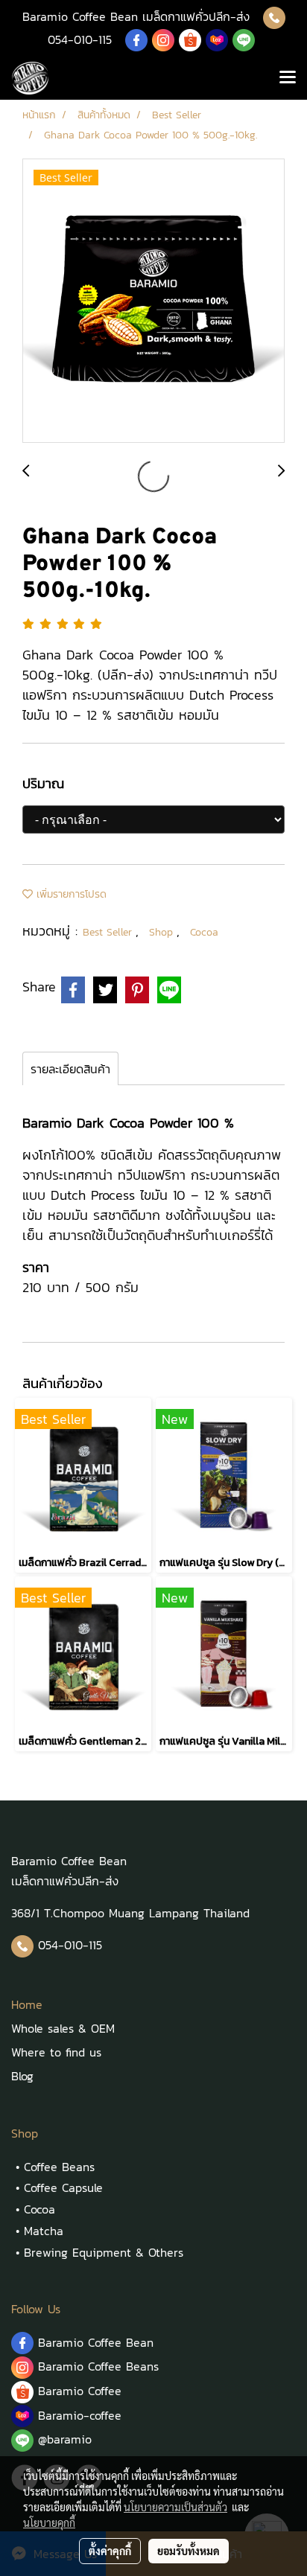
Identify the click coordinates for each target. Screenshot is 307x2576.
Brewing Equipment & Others (104, 2252)
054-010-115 (80, 39)
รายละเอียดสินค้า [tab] (70, 1069)
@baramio (63, 2439)
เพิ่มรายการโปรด (70, 894)
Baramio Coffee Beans (98, 2366)
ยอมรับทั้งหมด (189, 2551)
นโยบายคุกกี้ (49, 2522)
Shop (163, 932)
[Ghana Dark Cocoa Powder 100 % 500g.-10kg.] (153, 301)
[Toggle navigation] (288, 78)
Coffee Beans (59, 2167)
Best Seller (109, 932)
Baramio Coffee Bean (96, 2342)
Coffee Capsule (63, 2187)
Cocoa (204, 932)
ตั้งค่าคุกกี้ (110, 2551)
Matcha (44, 2231)
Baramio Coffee (82, 2391)
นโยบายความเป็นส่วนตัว (175, 2507)
